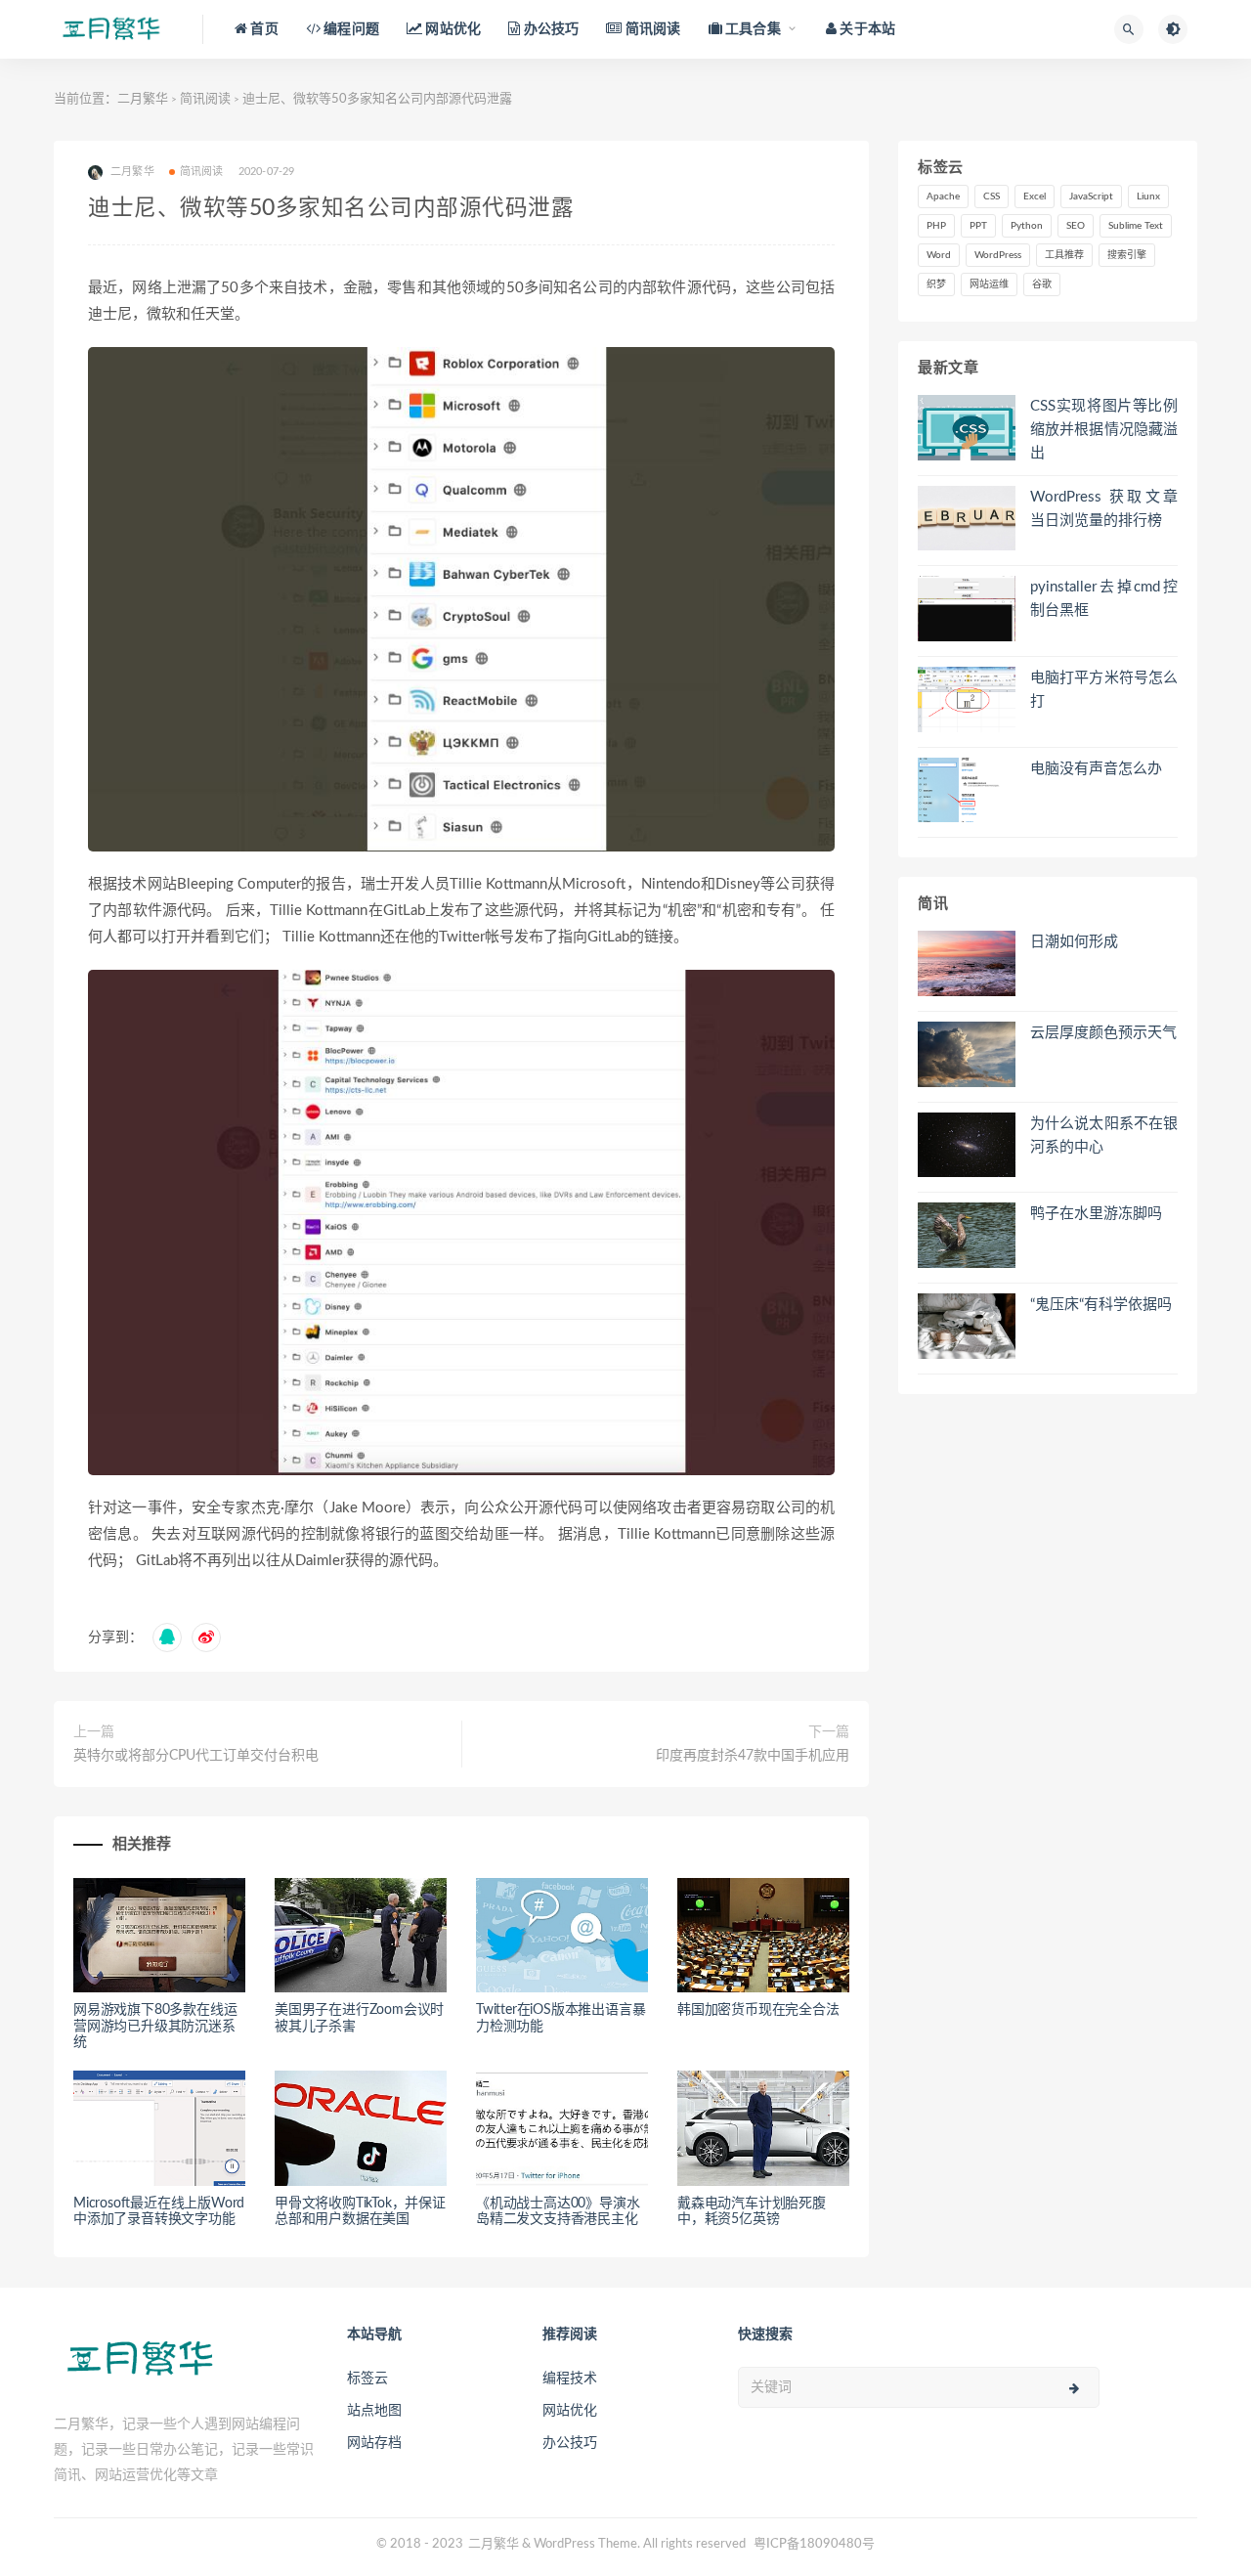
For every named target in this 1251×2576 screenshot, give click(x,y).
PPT (978, 226)
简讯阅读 (205, 99)
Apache (943, 196)
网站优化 (570, 2411)
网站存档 (374, 2443)
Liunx (1148, 196)
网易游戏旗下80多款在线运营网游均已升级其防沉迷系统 (155, 2027)
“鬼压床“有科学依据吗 (1101, 1305)
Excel (1035, 196)
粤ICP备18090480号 (814, 2544)
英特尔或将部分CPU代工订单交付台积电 (196, 1756)
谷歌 (1042, 284)
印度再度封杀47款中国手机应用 (753, 1756)
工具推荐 (1064, 255)
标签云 (367, 2379)
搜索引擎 (1127, 255)
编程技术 (570, 2379)
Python (1027, 226)
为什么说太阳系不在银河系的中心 (1104, 1135)
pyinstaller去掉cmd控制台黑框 (1104, 599)
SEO (1076, 226)
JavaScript (1091, 196)
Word (939, 255)
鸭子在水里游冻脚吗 (1096, 1214)
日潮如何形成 (1074, 942)
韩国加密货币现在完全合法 (758, 2010)
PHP (936, 226)
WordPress (998, 255)
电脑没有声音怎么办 (1096, 769)
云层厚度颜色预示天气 (1103, 1033)
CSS (992, 196)
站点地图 (374, 2411)
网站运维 (989, 284)
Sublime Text (1136, 226)
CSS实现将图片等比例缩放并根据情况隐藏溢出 (1104, 430)
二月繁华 (143, 99)
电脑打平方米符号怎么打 (1104, 690)
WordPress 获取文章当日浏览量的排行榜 (1104, 509)
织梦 (936, 284)
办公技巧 (570, 2443)
